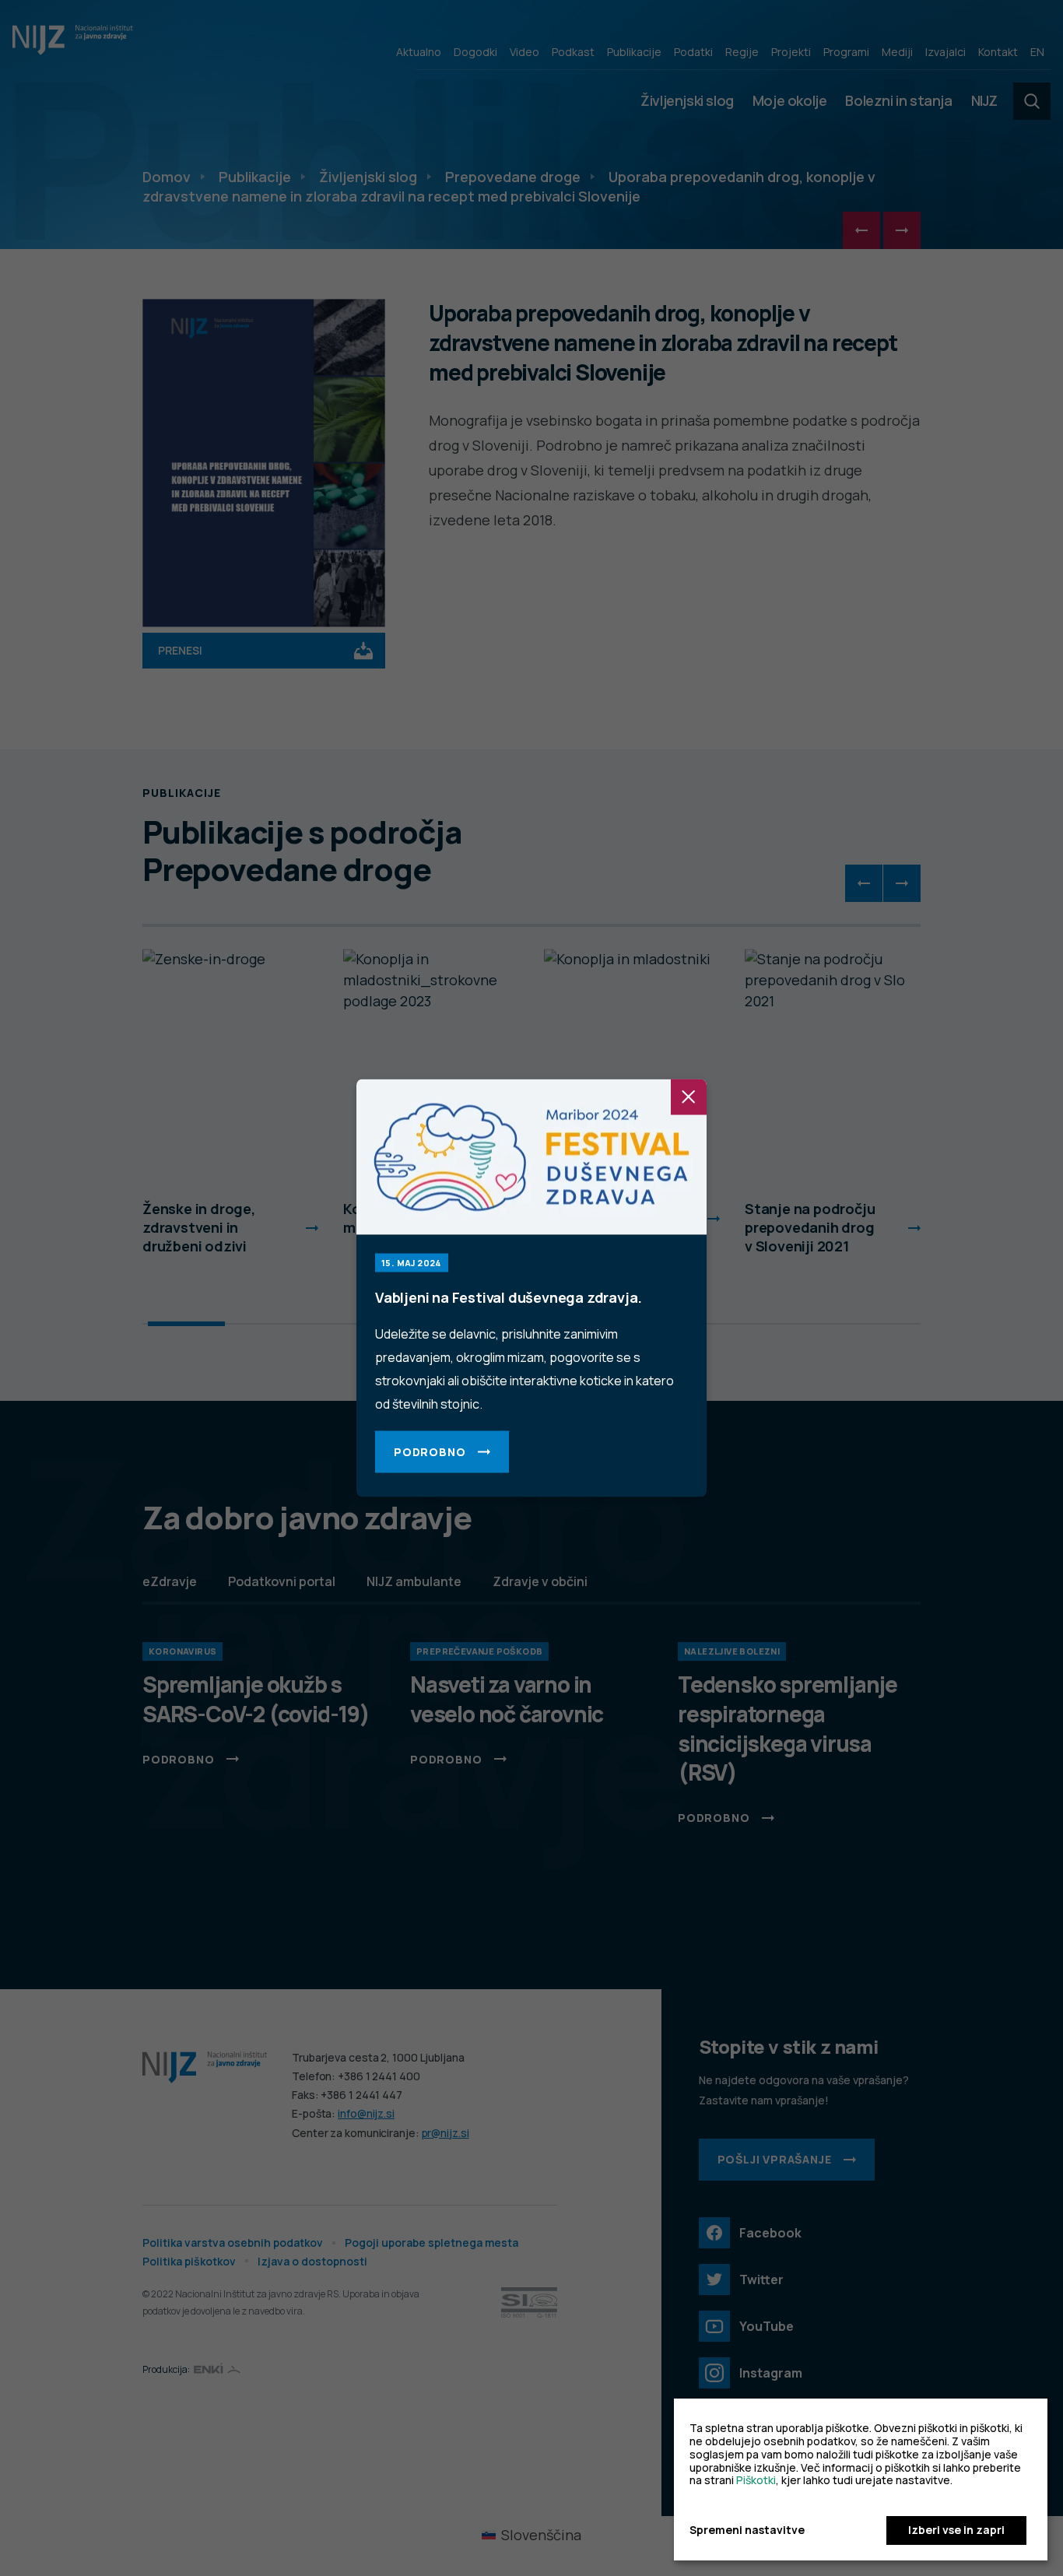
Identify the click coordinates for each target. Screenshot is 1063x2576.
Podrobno (430, 1452)
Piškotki (756, 2480)
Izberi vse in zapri (956, 2530)
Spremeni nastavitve (747, 2530)
